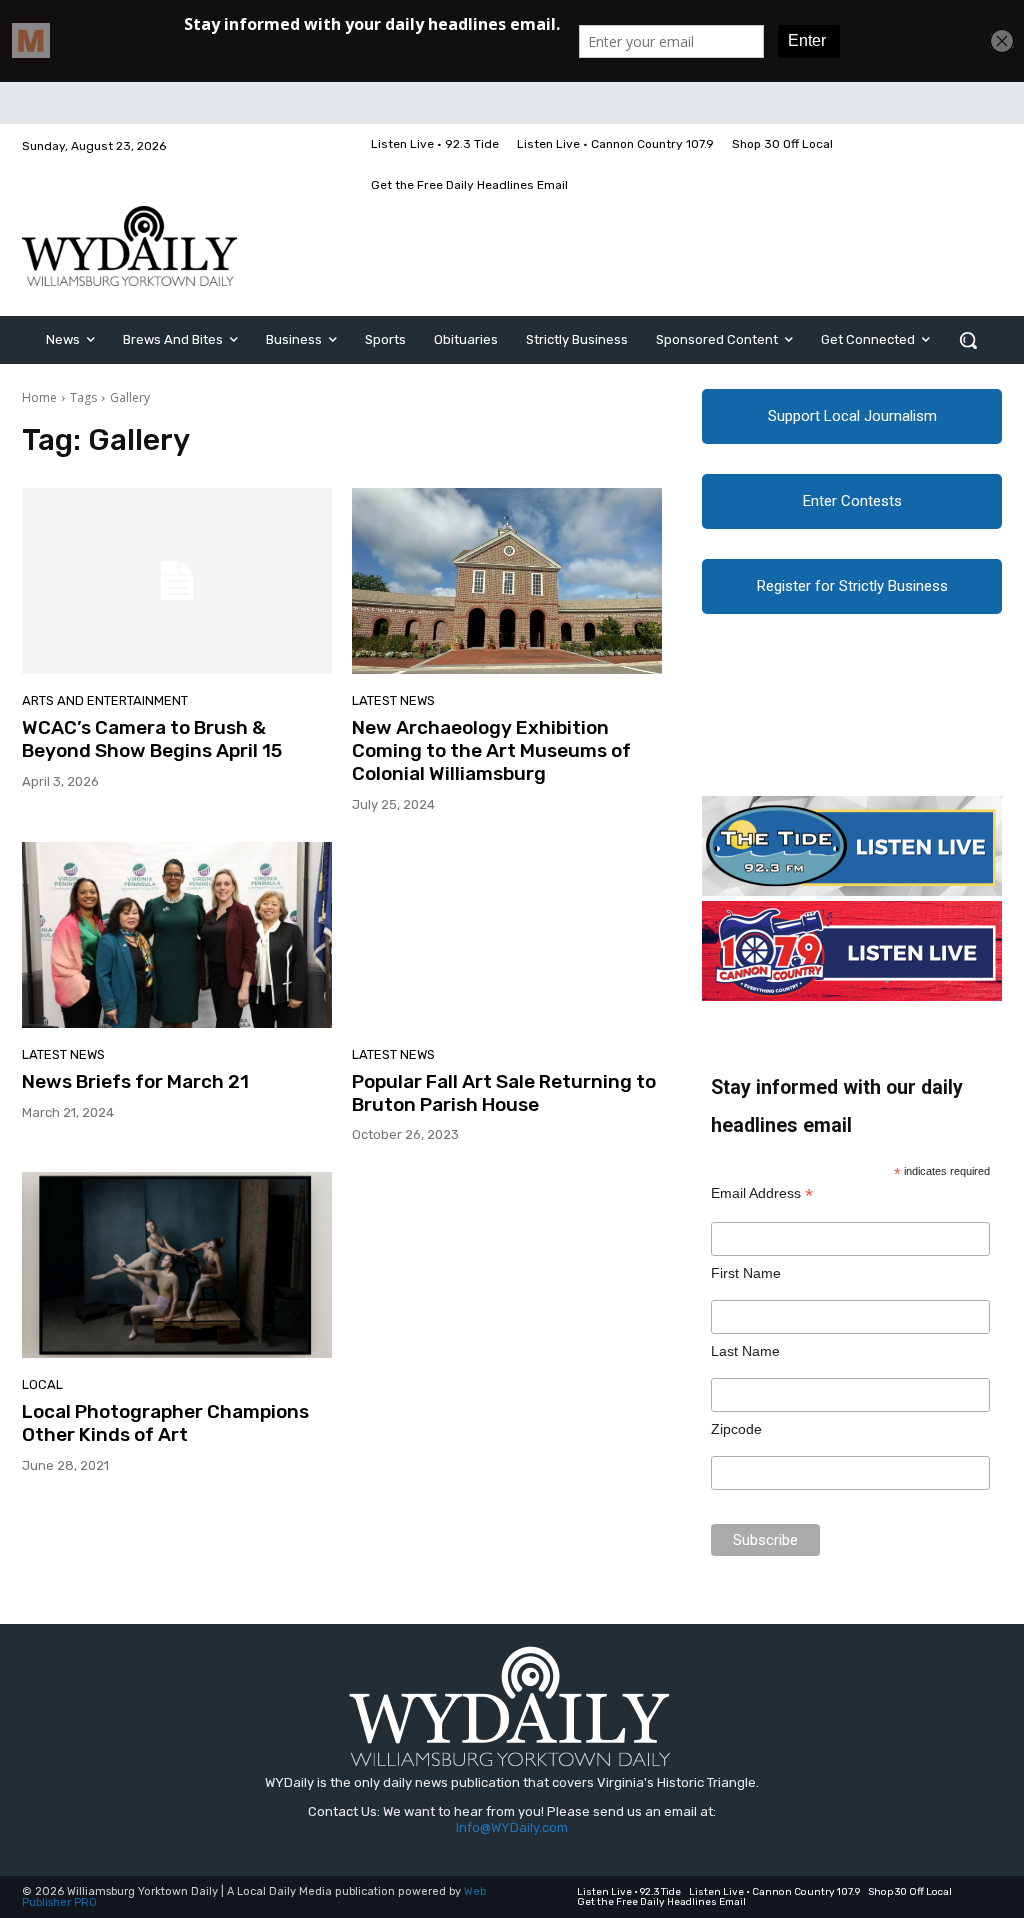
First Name (746, 1273)
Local (42, 1384)
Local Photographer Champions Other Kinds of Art (165, 1423)
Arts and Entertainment (105, 700)
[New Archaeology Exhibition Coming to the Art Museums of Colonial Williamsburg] (507, 581)
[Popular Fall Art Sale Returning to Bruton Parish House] (507, 935)
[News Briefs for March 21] (177, 935)
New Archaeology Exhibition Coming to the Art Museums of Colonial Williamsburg (491, 750)
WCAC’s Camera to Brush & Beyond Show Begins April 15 (152, 739)
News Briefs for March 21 (135, 1081)
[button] (968, 340)
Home (39, 397)
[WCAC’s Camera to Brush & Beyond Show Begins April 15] (177, 581)
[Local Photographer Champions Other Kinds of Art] (177, 1265)
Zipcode (736, 1429)
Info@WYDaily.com (512, 1827)
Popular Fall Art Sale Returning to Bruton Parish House (504, 1093)
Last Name (745, 1351)
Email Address (762, 1193)
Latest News (393, 700)
